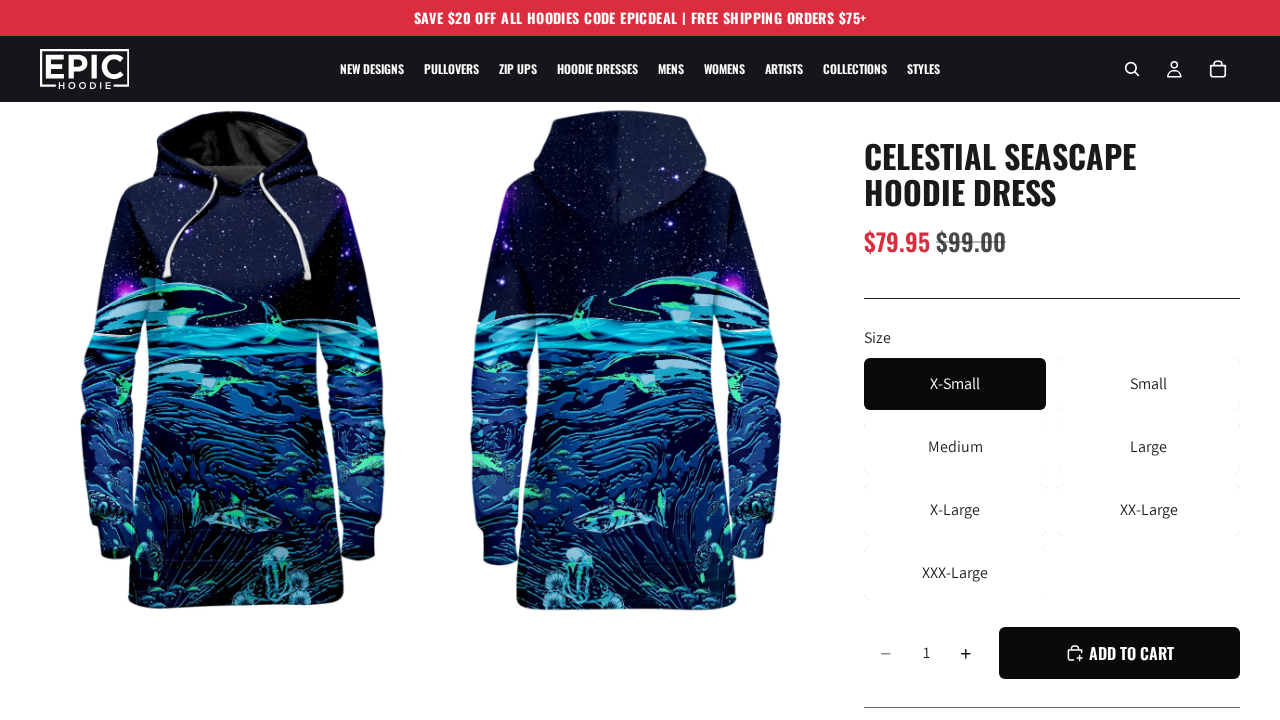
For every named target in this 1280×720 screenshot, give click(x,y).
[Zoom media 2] (623, 359)
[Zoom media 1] (233, 359)
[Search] (1132, 69)
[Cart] (1218, 69)
